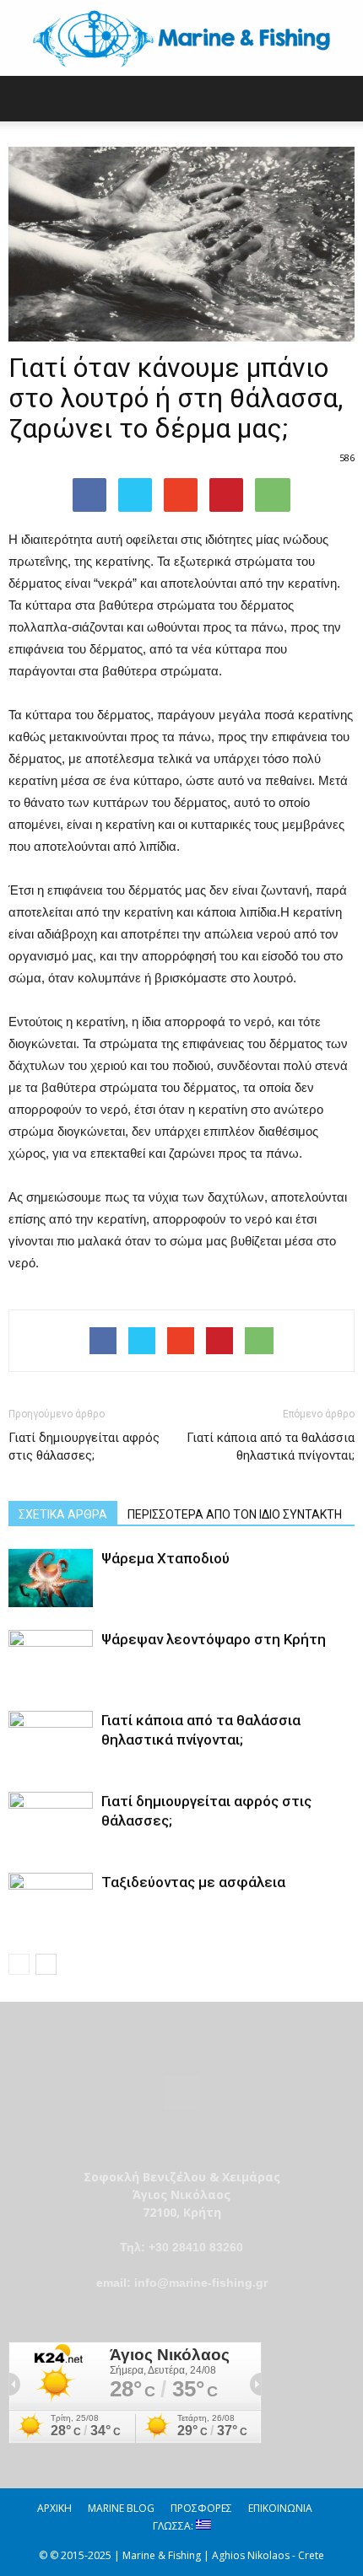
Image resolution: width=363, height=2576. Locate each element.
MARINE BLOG (121, 2508)
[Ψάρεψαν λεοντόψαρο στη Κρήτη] (51, 1659)
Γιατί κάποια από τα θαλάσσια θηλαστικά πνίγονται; (271, 1447)
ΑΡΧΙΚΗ (54, 2508)
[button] (339, 99)
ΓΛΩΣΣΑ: (174, 2526)
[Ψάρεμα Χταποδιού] (51, 1578)
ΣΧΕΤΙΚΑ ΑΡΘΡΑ (63, 1514)
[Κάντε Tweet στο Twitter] (135, 495)
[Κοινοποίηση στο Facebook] (89, 495)
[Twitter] (142, 1341)
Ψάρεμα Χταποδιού (165, 1558)
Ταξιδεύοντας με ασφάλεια (193, 1882)
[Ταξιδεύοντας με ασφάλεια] (51, 1902)
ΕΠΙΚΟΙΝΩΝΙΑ (280, 2508)
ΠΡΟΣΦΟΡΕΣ (201, 2508)
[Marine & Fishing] (181, 39)
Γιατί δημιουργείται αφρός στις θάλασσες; (84, 1447)
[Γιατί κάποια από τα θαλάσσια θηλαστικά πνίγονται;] (51, 1740)
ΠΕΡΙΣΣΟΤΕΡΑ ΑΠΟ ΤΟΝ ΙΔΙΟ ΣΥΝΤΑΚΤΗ (235, 1514)
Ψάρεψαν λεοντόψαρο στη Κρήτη (214, 1639)
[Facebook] (103, 1341)
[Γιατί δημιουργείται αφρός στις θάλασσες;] (51, 1821)
